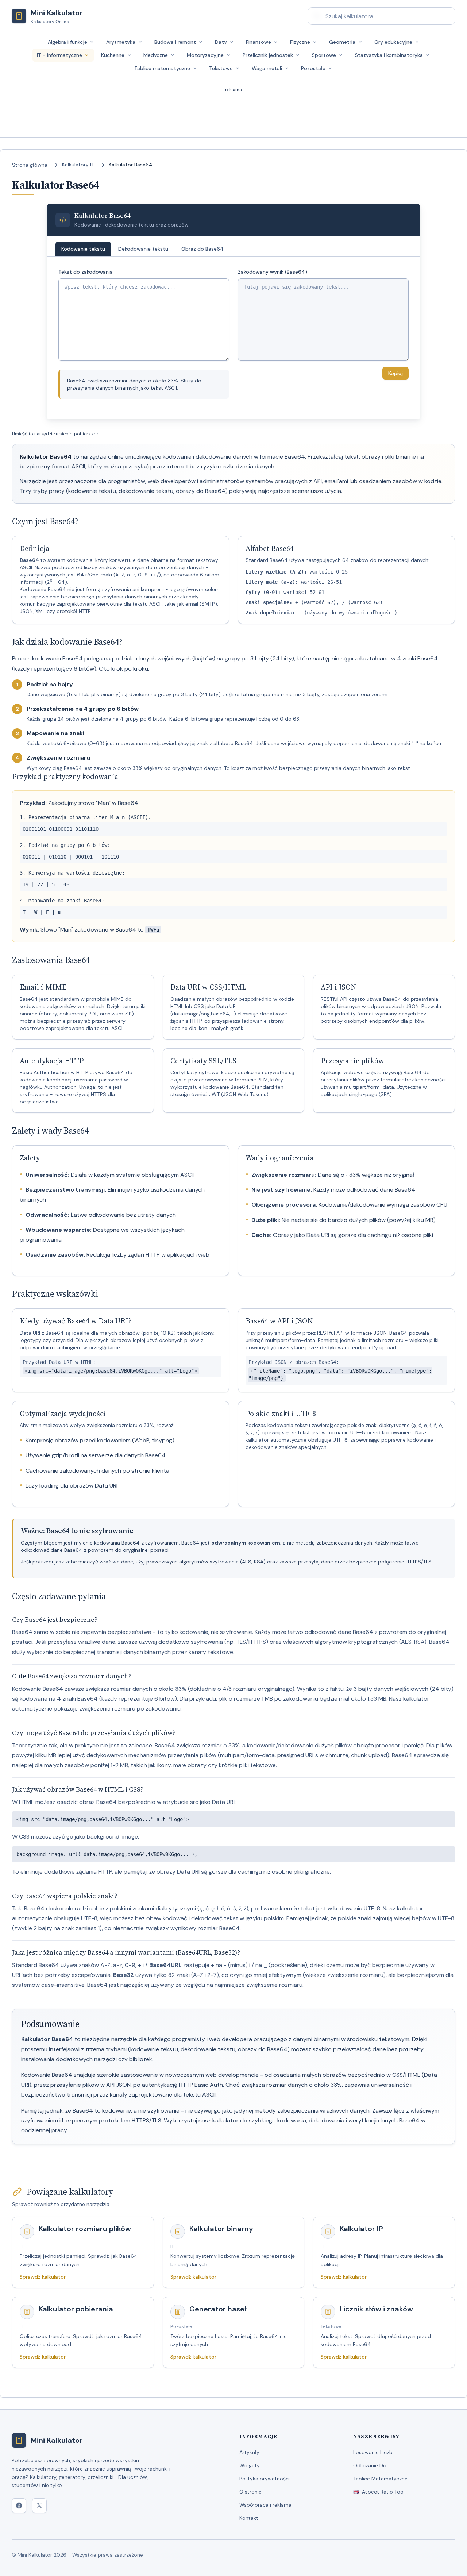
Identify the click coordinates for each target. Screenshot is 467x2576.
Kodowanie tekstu (83, 249)
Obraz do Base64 (202, 249)
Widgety (250, 2465)
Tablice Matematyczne (380, 2479)
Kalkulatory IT (78, 165)
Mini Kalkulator (57, 2440)
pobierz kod (87, 434)
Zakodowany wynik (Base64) (273, 272)
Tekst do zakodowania (86, 272)
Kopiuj (395, 373)
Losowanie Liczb (373, 2452)
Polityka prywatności (265, 2479)
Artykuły (249, 2452)
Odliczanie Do (370, 2465)
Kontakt (249, 2518)
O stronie (250, 2492)
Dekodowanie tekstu (143, 249)
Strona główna (30, 165)
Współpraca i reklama (265, 2505)
